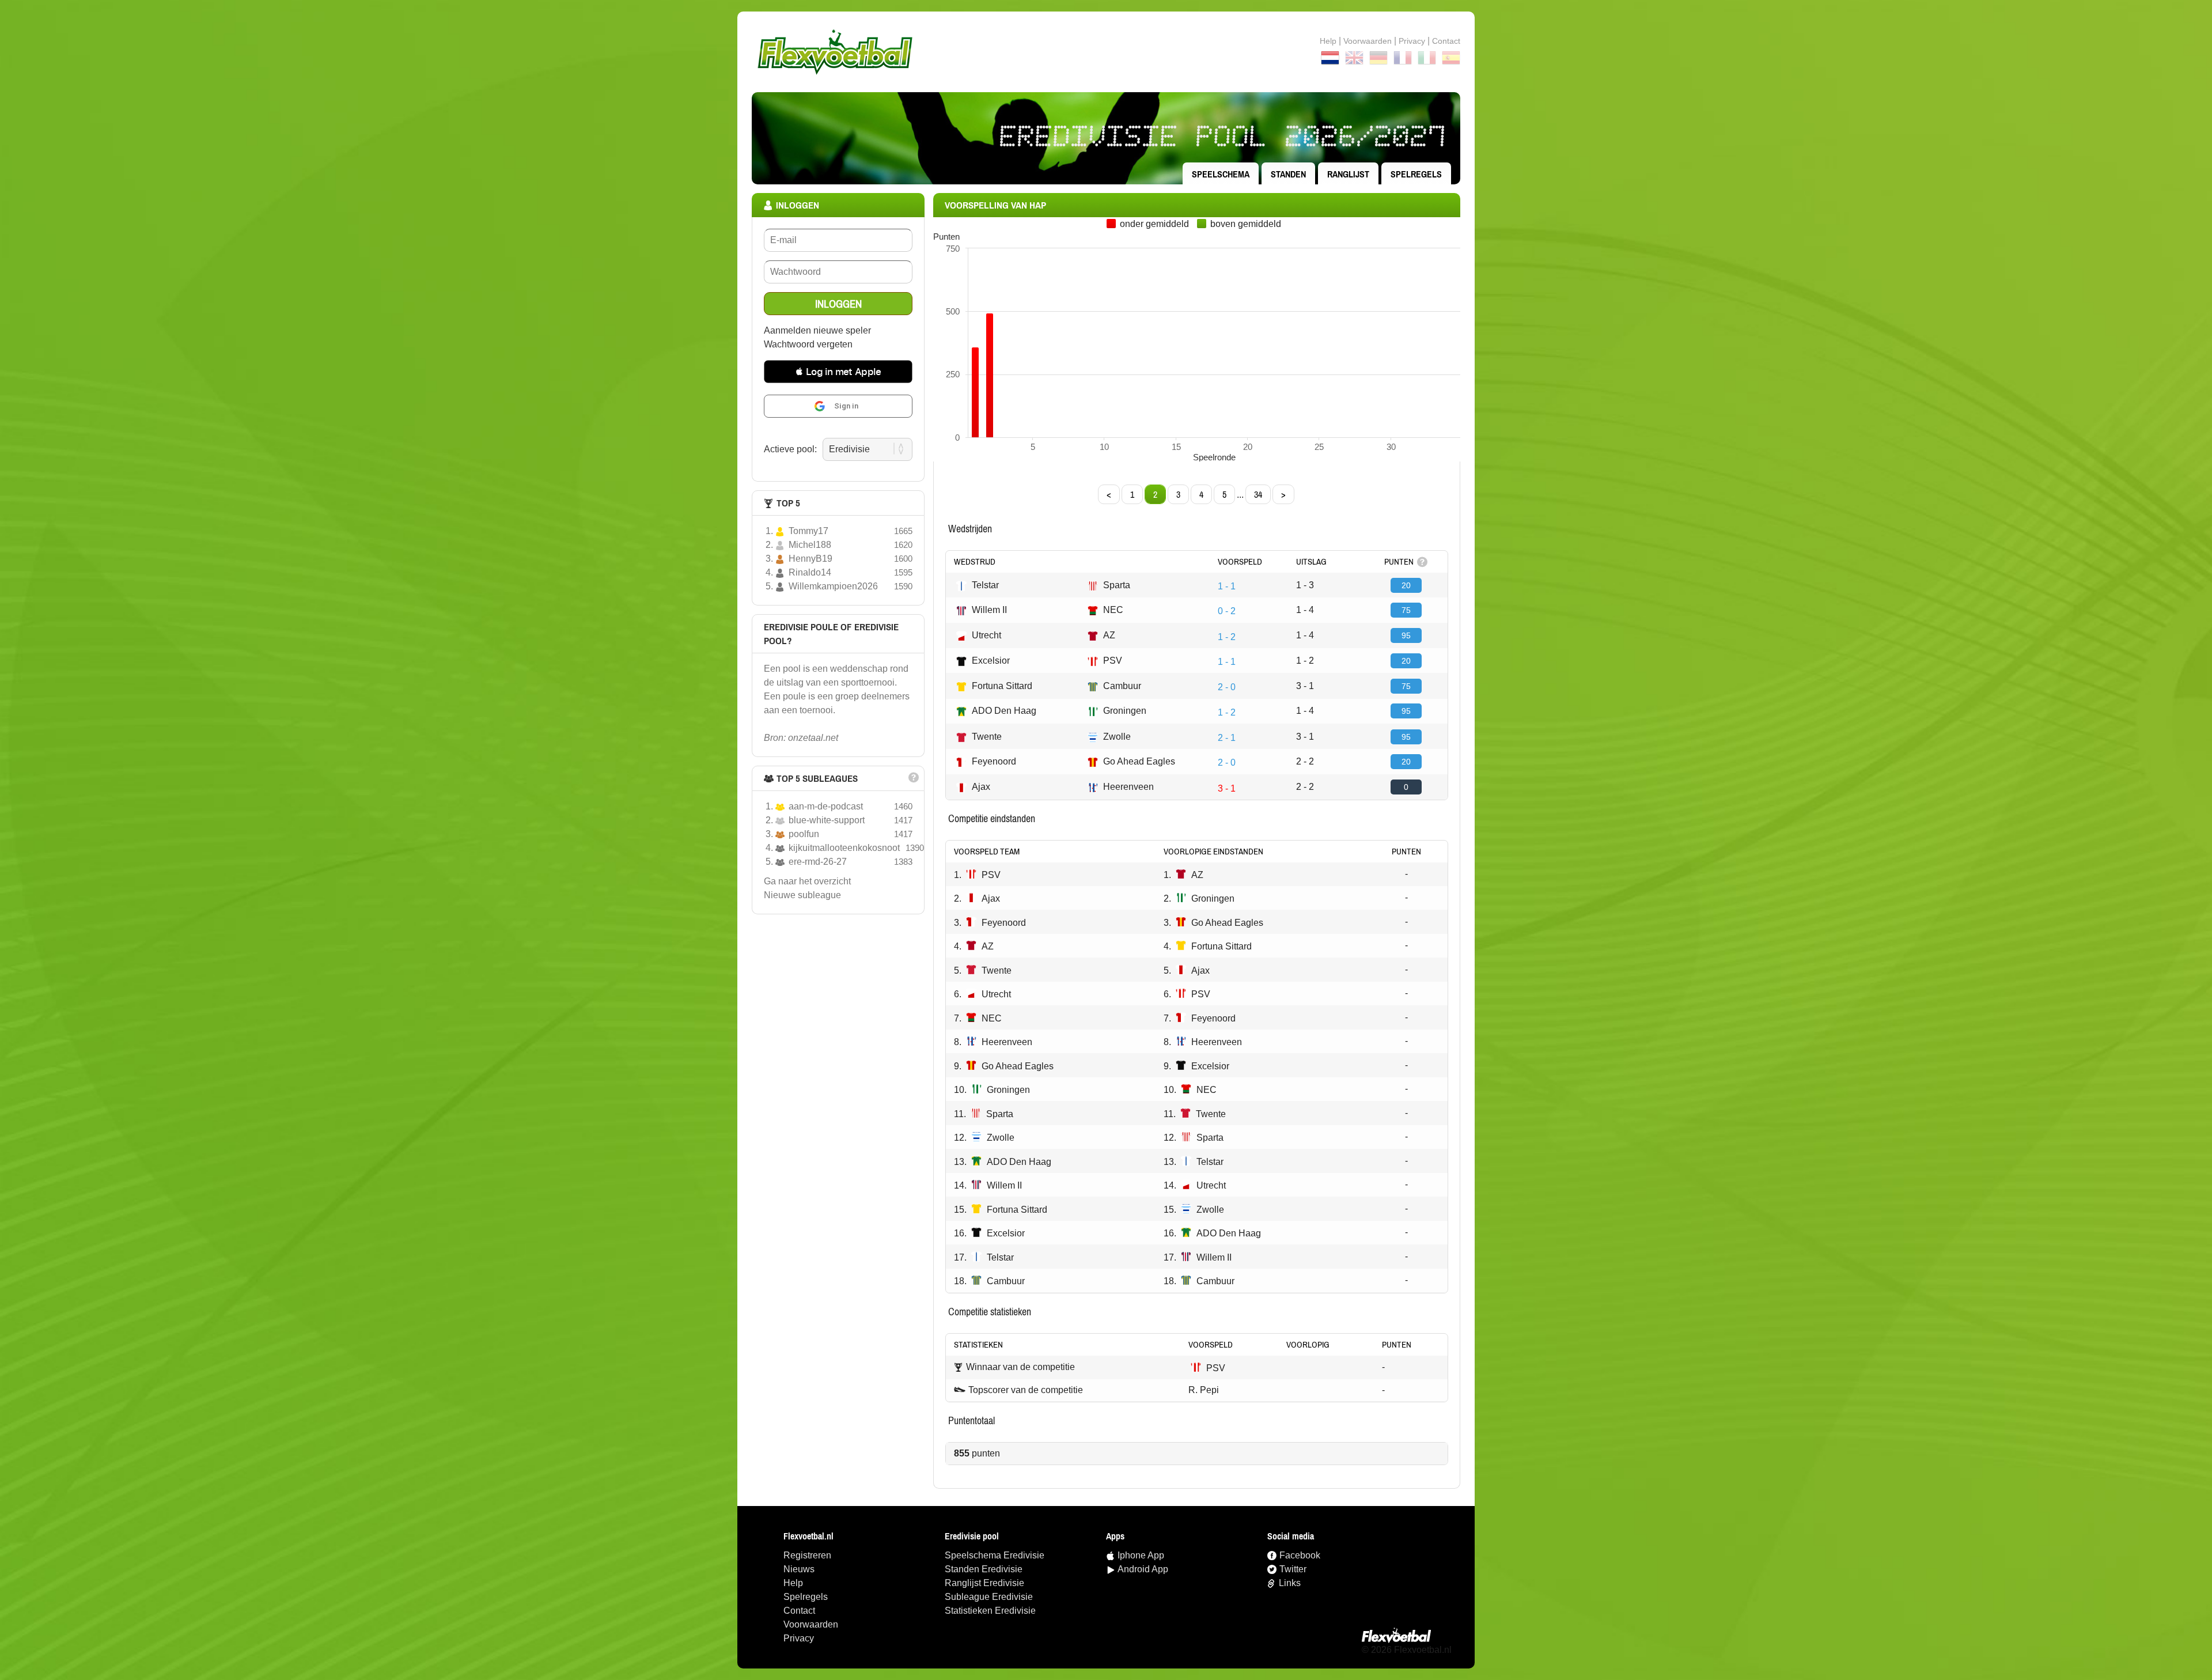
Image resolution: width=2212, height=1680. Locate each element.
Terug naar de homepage (1106, 52)
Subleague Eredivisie (989, 1597)
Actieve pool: (790, 449)
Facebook (1300, 1555)
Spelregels (1416, 174)
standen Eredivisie (984, 1569)
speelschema (1221, 174)
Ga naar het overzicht (807, 881)
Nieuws (799, 1569)
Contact (799, 1611)
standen (1288, 174)
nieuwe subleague (802, 895)
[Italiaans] (1427, 60)
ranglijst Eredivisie (984, 1583)
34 (1258, 494)
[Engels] (1354, 60)
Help (1328, 41)
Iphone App (1141, 1555)
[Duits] (1378, 60)
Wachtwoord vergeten (808, 344)
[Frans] (1403, 60)
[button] (838, 372)
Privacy (1412, 41)
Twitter (1293, 1569)
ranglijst (1348, 174)
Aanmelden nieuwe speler (817, 330)
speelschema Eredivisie (995, 1555)
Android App (1143, 1569)
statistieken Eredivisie (990, 1611)
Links (1290, 1583)
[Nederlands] (1330, 60)
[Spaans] (1451, 60)
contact (1446, 41)
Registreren (807, 1555)
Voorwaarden (1368, 41)
